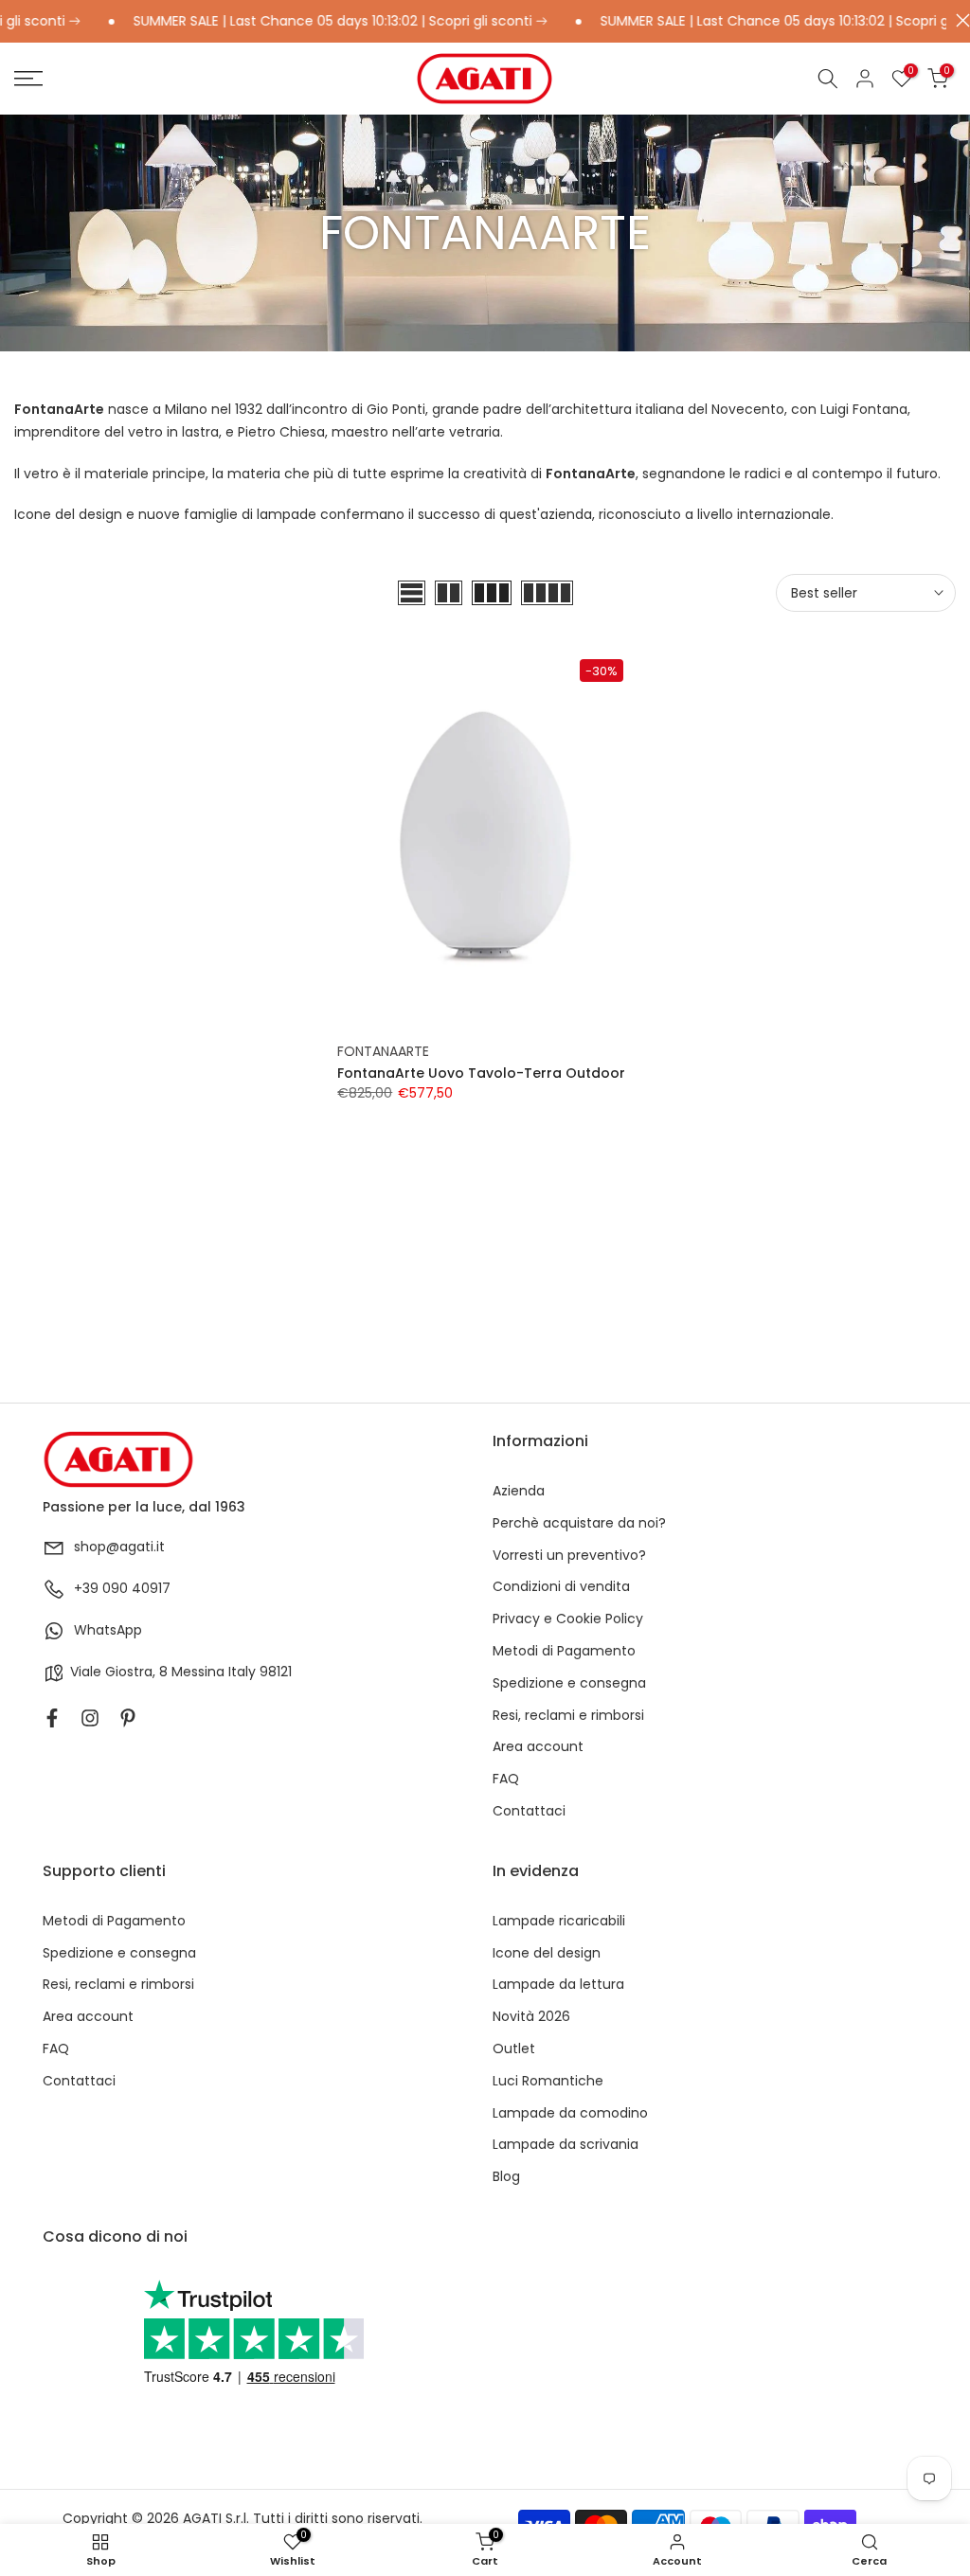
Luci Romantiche (548, 2081)
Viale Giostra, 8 (119, 1672)
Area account (538, 1747)
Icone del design (547, 1953)
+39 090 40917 (122, 1589)
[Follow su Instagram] (90, 1718)
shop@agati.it (119, 1547)
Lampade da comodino (570, 2113)
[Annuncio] (308, 22)
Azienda (519, 1491)
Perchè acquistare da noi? (579, 1523)
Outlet (514, 2049)
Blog (506, 2177)
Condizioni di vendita (561, 1587)
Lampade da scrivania (566, 2145)
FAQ (506, 1779)
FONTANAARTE (383, 1051)
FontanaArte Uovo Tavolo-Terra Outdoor (481, 1073)
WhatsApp (108, 1630)
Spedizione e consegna (569, 1683)
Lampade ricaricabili (559, 1921)
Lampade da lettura (558, 1985)
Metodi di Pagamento (564, 1651)
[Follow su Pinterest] (128, 1718)
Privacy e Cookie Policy (568, 1619)
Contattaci (529, 1811)
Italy (242, 1672)
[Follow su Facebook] (52, 1718)
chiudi (958, 20)
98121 (276, 1672)
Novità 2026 (531, 2017)
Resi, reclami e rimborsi (568, 1716)
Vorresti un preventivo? (569, 1556)
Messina (198, 1672)
